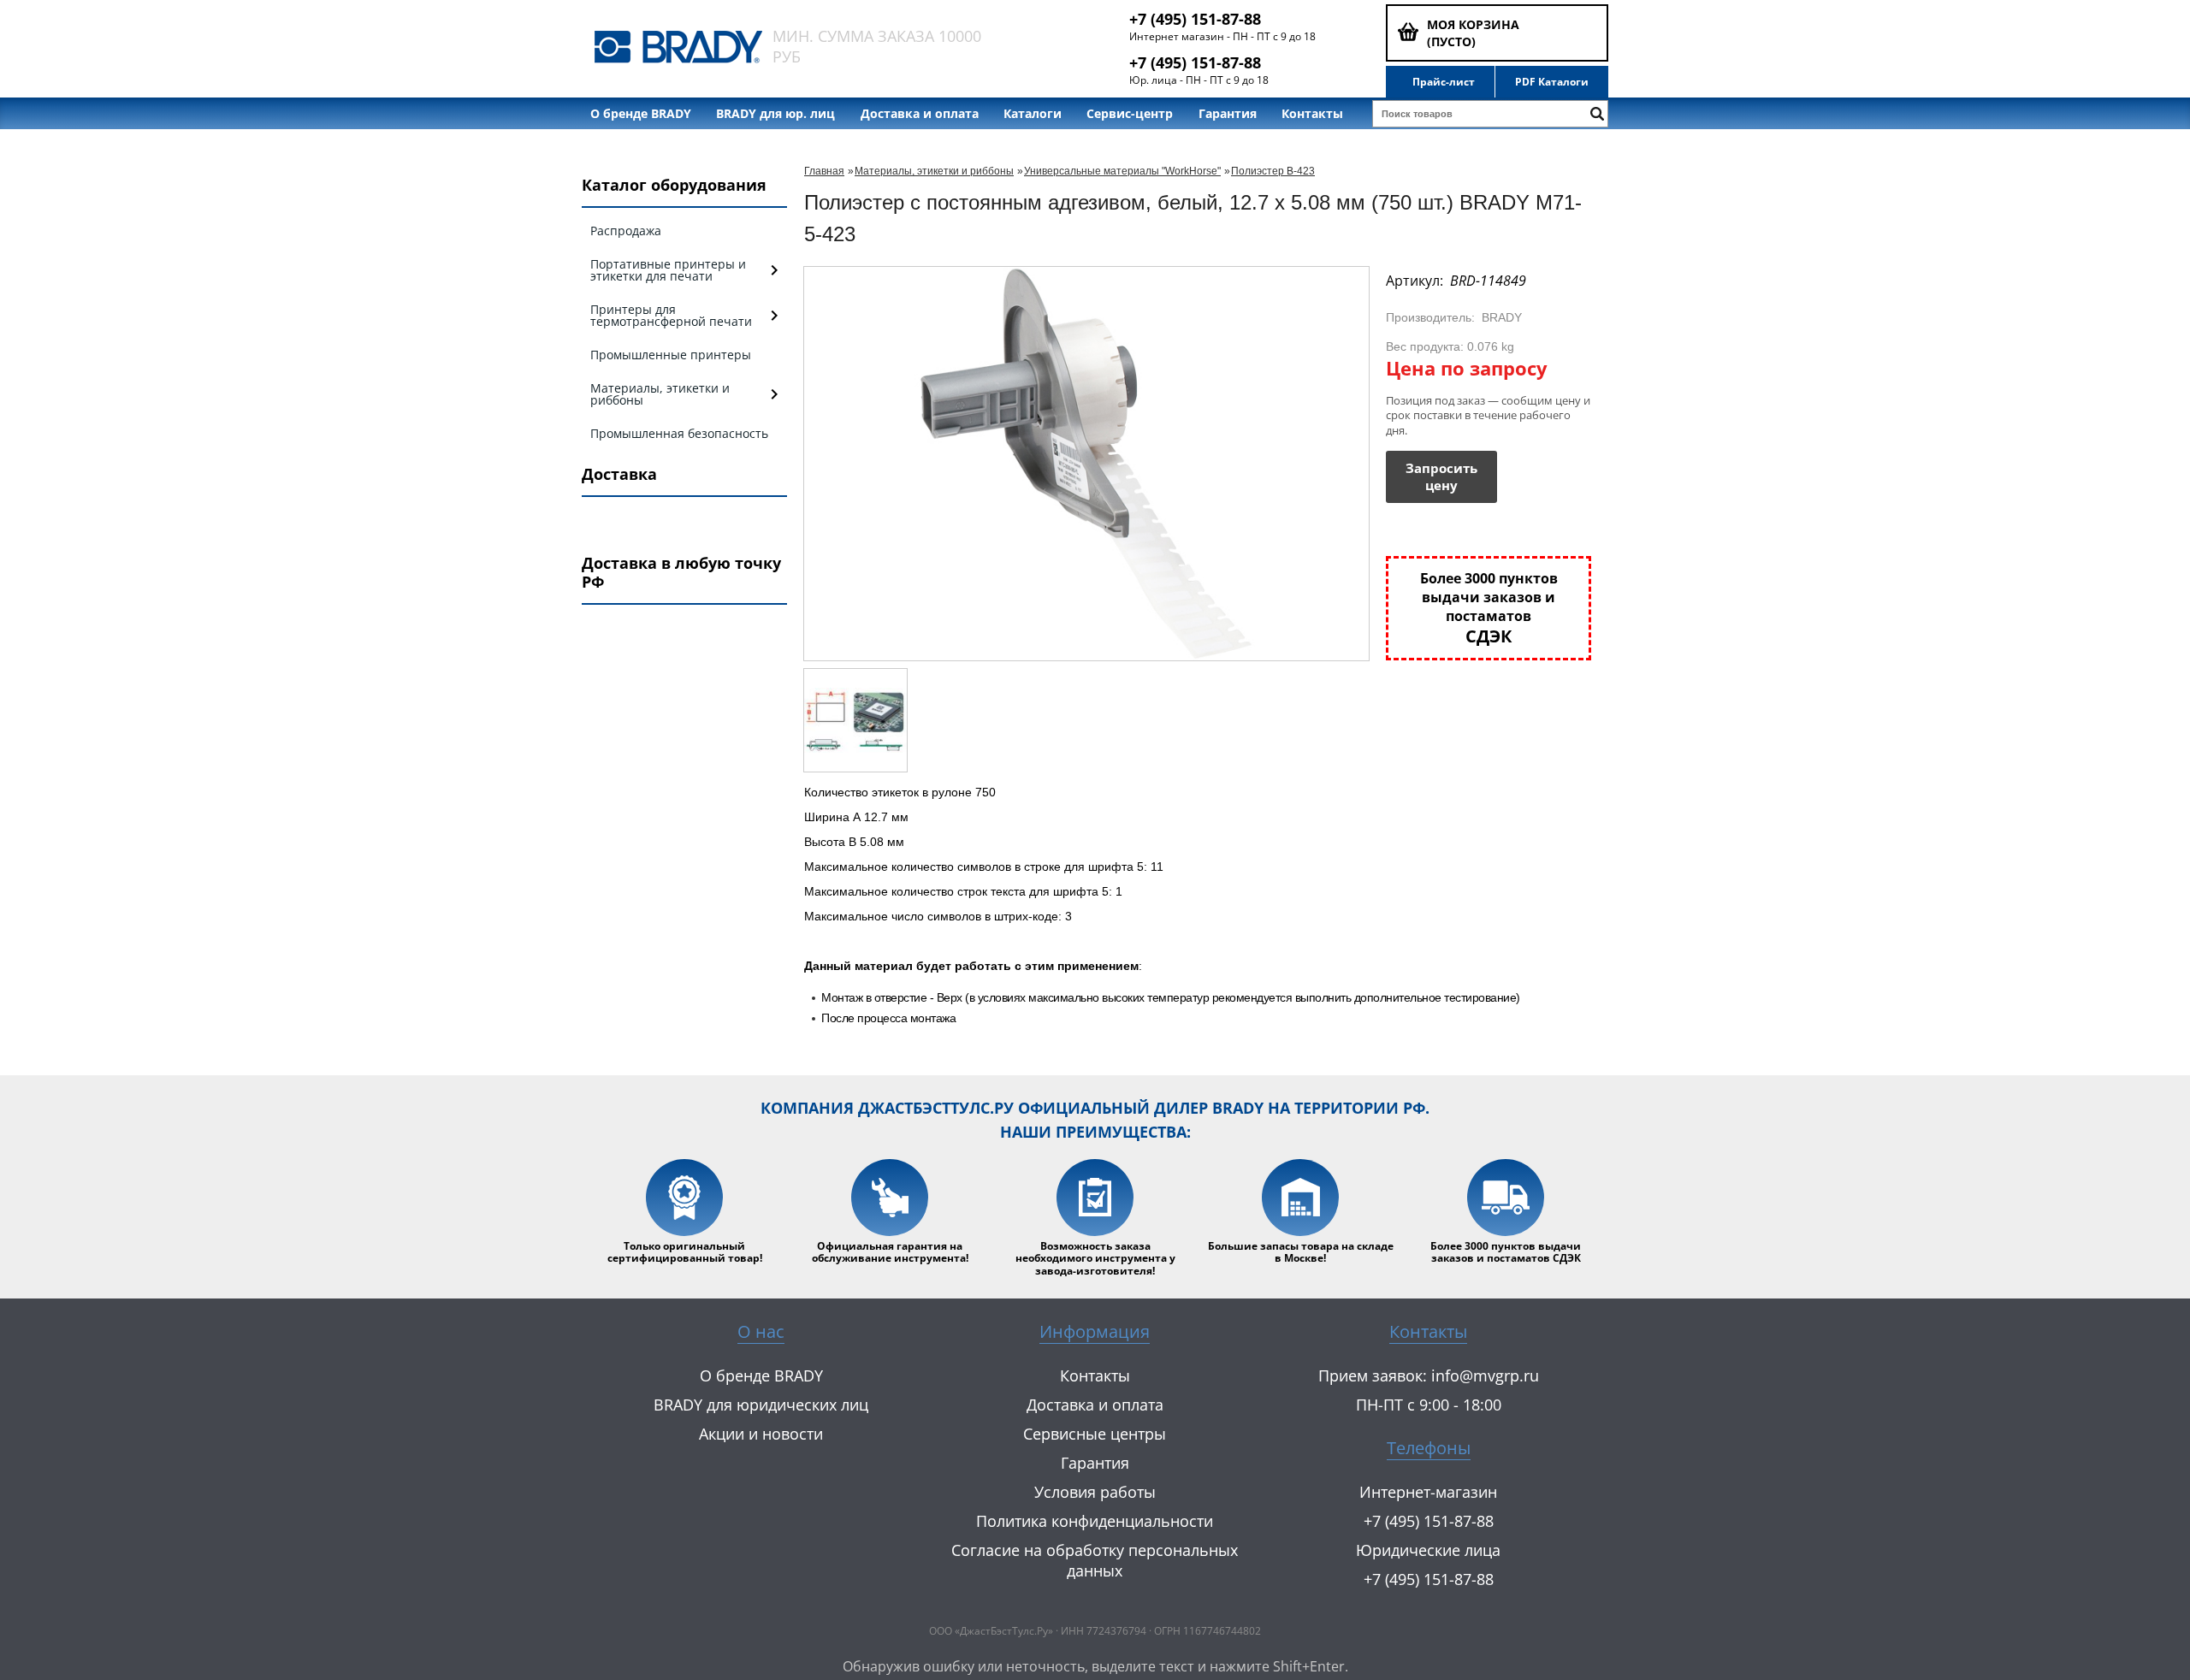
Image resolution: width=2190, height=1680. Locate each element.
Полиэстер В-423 (1273, 171)
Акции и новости (761, 1434)
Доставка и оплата (920, 113)
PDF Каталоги (1552, 82)
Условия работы (1095, 1492)
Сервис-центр (1130, 113)
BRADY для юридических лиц (761, 1405)
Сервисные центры (1095, 1434)
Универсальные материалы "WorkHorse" (1122, 171)
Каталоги (1033, 113)
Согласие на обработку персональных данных (1095, 1560)
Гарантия (1228, 113)
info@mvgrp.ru (1485, 1375)
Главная (824, 171)
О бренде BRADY (641, 113)
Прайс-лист (1444, 82)
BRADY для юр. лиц (775, 113)
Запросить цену (1441, 476)
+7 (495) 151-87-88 (1195, 19)
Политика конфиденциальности (1095, 1521)
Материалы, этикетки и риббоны (934, 171)
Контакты (1312, 113)
